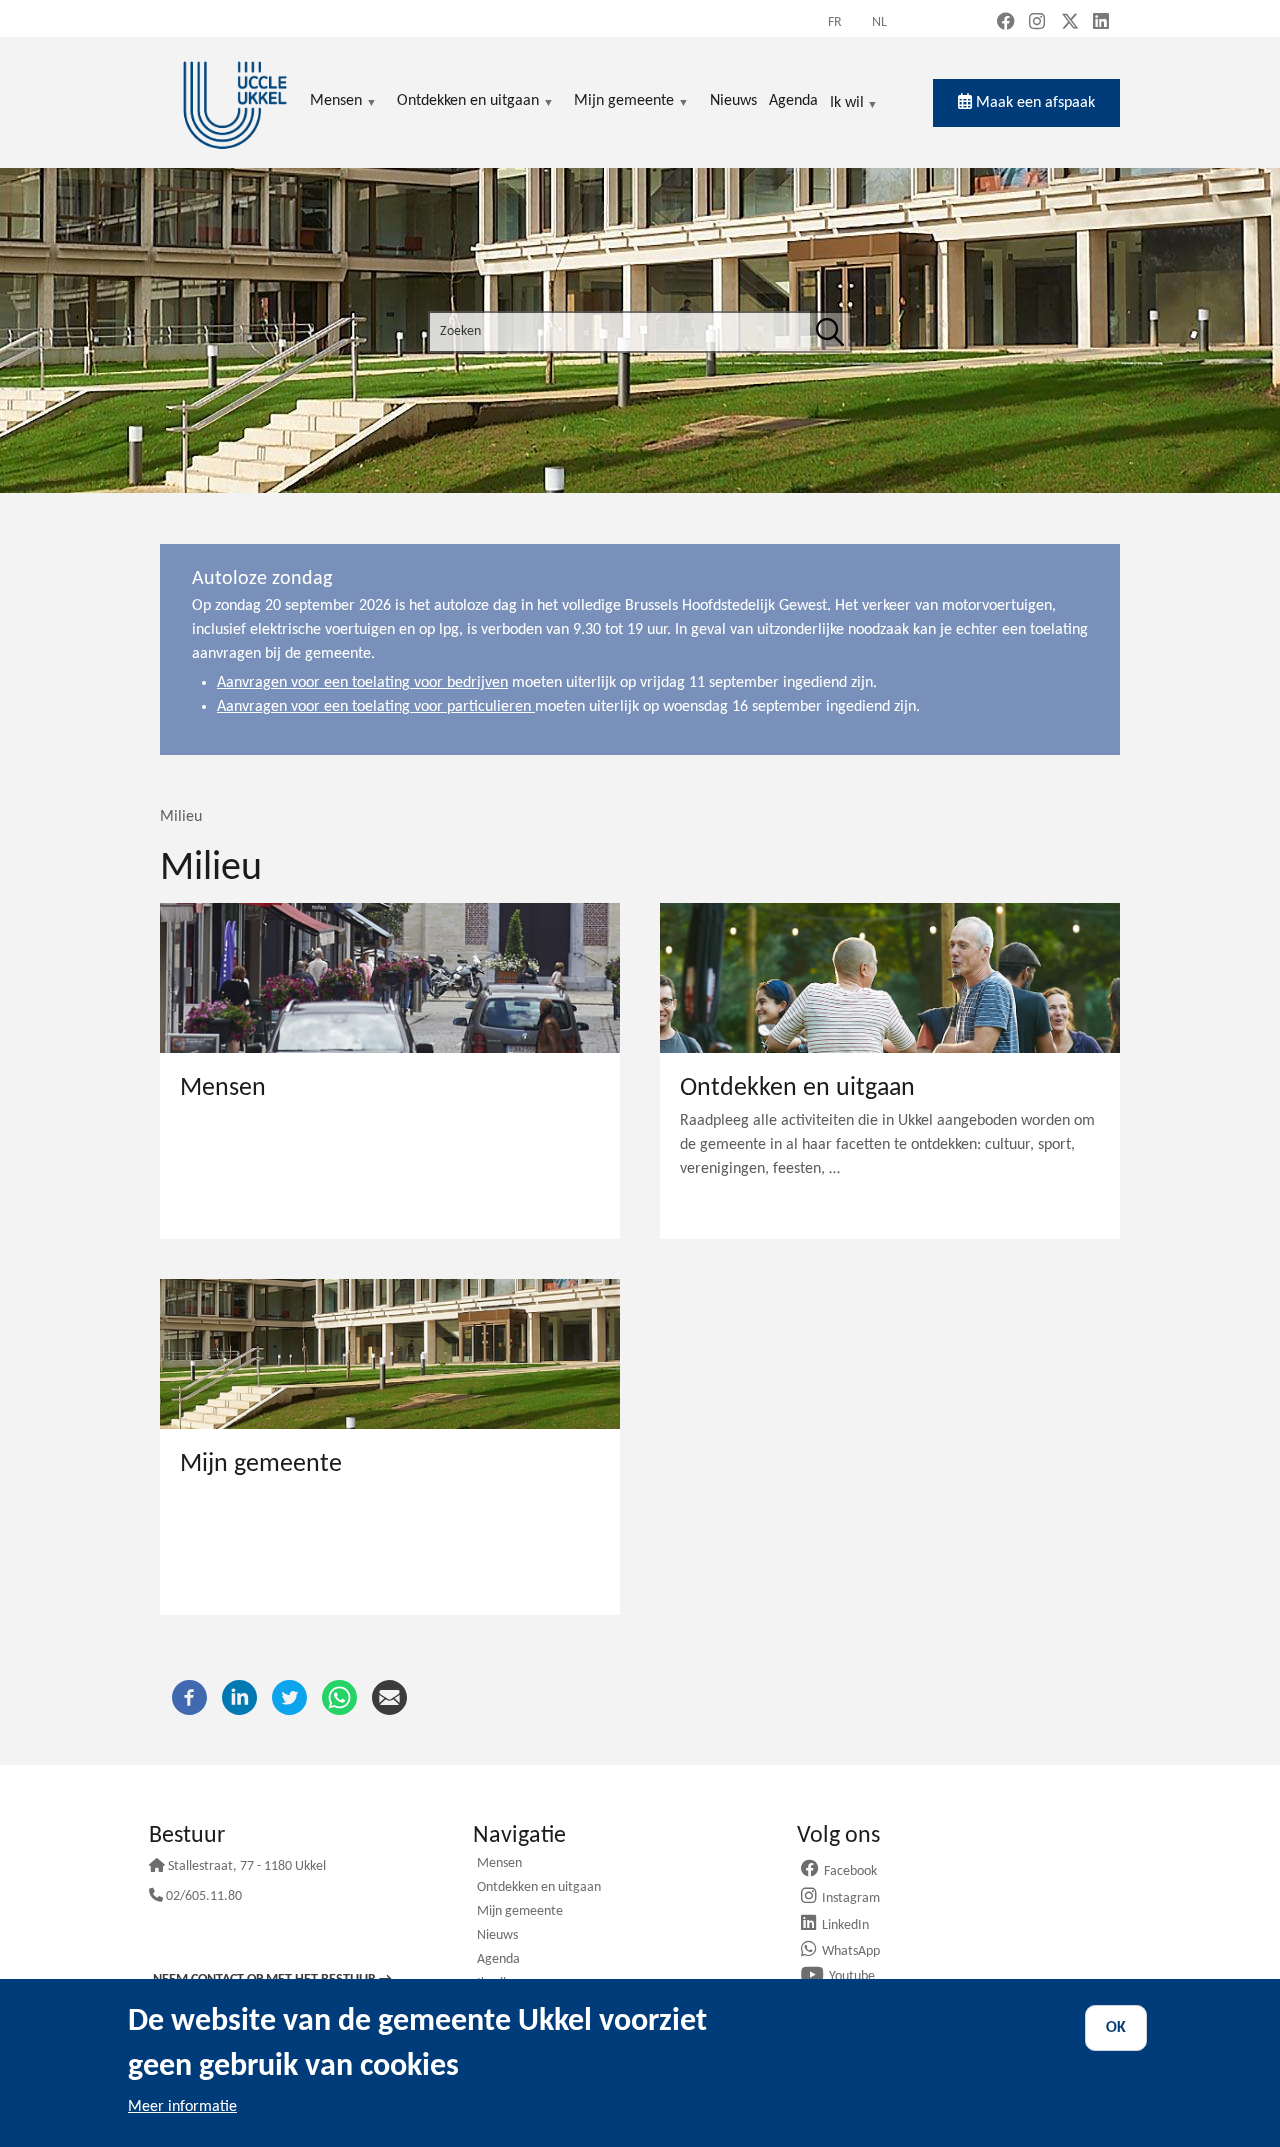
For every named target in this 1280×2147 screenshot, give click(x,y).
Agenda (498, 1960)
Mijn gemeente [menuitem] (624, 102)
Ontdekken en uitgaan (539, 1888)
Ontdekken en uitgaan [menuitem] (468, 102)
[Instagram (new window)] (1037, 23)
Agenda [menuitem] (793, 101)
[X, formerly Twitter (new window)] (1070, 23)
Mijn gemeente (520, 1912)
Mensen (499, 1864)
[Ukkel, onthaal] (235, 102)
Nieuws (497, 1936)
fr (835, 22)
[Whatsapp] (339, 1698)
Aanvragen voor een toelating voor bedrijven (362, 683)
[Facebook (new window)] (1006, 23)
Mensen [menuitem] (336, 102)
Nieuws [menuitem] (733, 101)
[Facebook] (189, 1698)
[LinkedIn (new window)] (1101, 23)
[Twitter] (289, 1698)
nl (879, 22)
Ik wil (847, 104)
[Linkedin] (239, 1698)
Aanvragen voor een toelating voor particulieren (376, 707)
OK (1116, 2028)
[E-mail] (389, 1698)
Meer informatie (182, 2107)
